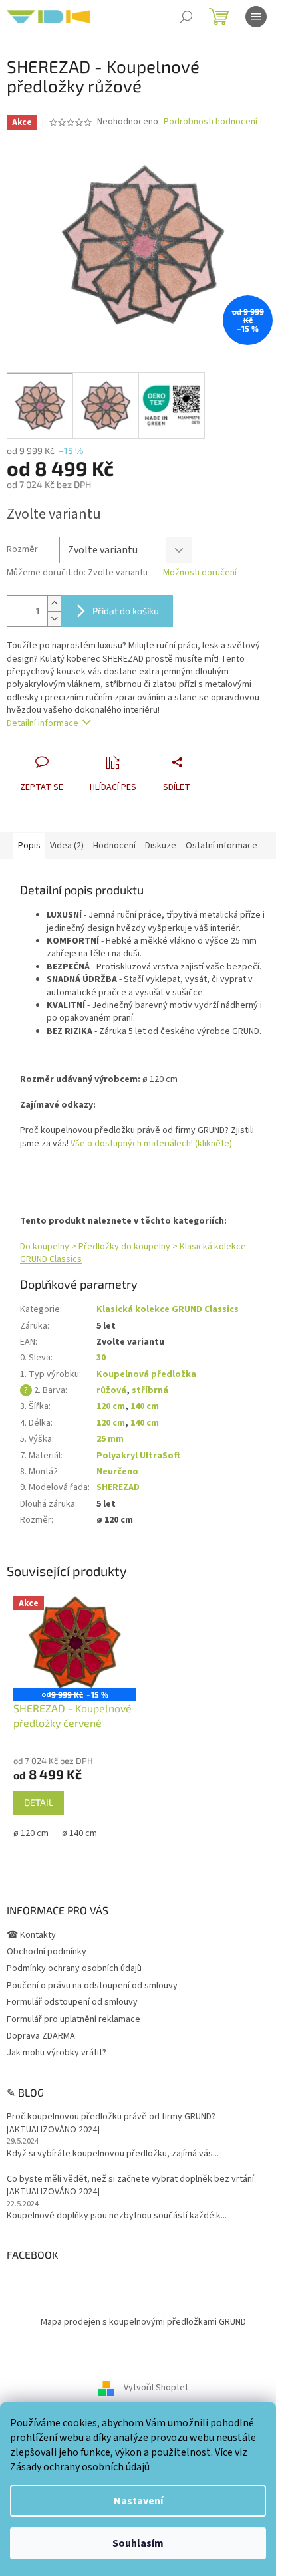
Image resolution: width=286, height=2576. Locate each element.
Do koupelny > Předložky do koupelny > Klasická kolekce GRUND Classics (133, 1253)
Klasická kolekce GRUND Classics (168, 1309)
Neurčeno (117, 1472)
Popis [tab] (29, 846)
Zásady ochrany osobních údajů (80, 2467)
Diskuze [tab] (161, 846)
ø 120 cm (31, 1833)
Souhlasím (138, 2543)
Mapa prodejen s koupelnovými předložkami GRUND (143, 2322)
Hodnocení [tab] (114, 846)
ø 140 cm (79, 1833)
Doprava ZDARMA (41, 2036)
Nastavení (138, 2501)
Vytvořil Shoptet (156, 2388)
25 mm (110, 1439)
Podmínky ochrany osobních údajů (74, 1968)
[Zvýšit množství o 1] (54, 603)
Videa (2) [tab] (67, 846)
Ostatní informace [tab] (221, 846)
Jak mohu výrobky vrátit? (57, 2053)
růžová (111, 1390)
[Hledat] (186, 17)
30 (101, 1358)
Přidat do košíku (126, 611)
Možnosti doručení (200, 573)
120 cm (111, 1406)
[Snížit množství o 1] (54, 619)
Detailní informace (43, 723)
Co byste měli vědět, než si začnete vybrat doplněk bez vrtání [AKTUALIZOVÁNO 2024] (130, 2186)
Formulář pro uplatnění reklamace (73, 2019)
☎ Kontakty (31, 1935)
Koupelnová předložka (146, 1374)
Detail (39, 1802)
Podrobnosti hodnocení (211, 122)
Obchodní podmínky (47, 1952)
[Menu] (256, 17)
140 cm (145, 1406)
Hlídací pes (113, 787)
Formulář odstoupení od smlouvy (72, 2002)
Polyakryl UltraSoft (139, 1456)
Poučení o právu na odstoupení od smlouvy (92, 1986)
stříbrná (150, 1390)
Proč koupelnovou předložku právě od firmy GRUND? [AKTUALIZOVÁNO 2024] (111, 2123)
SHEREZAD (118, 1487)
